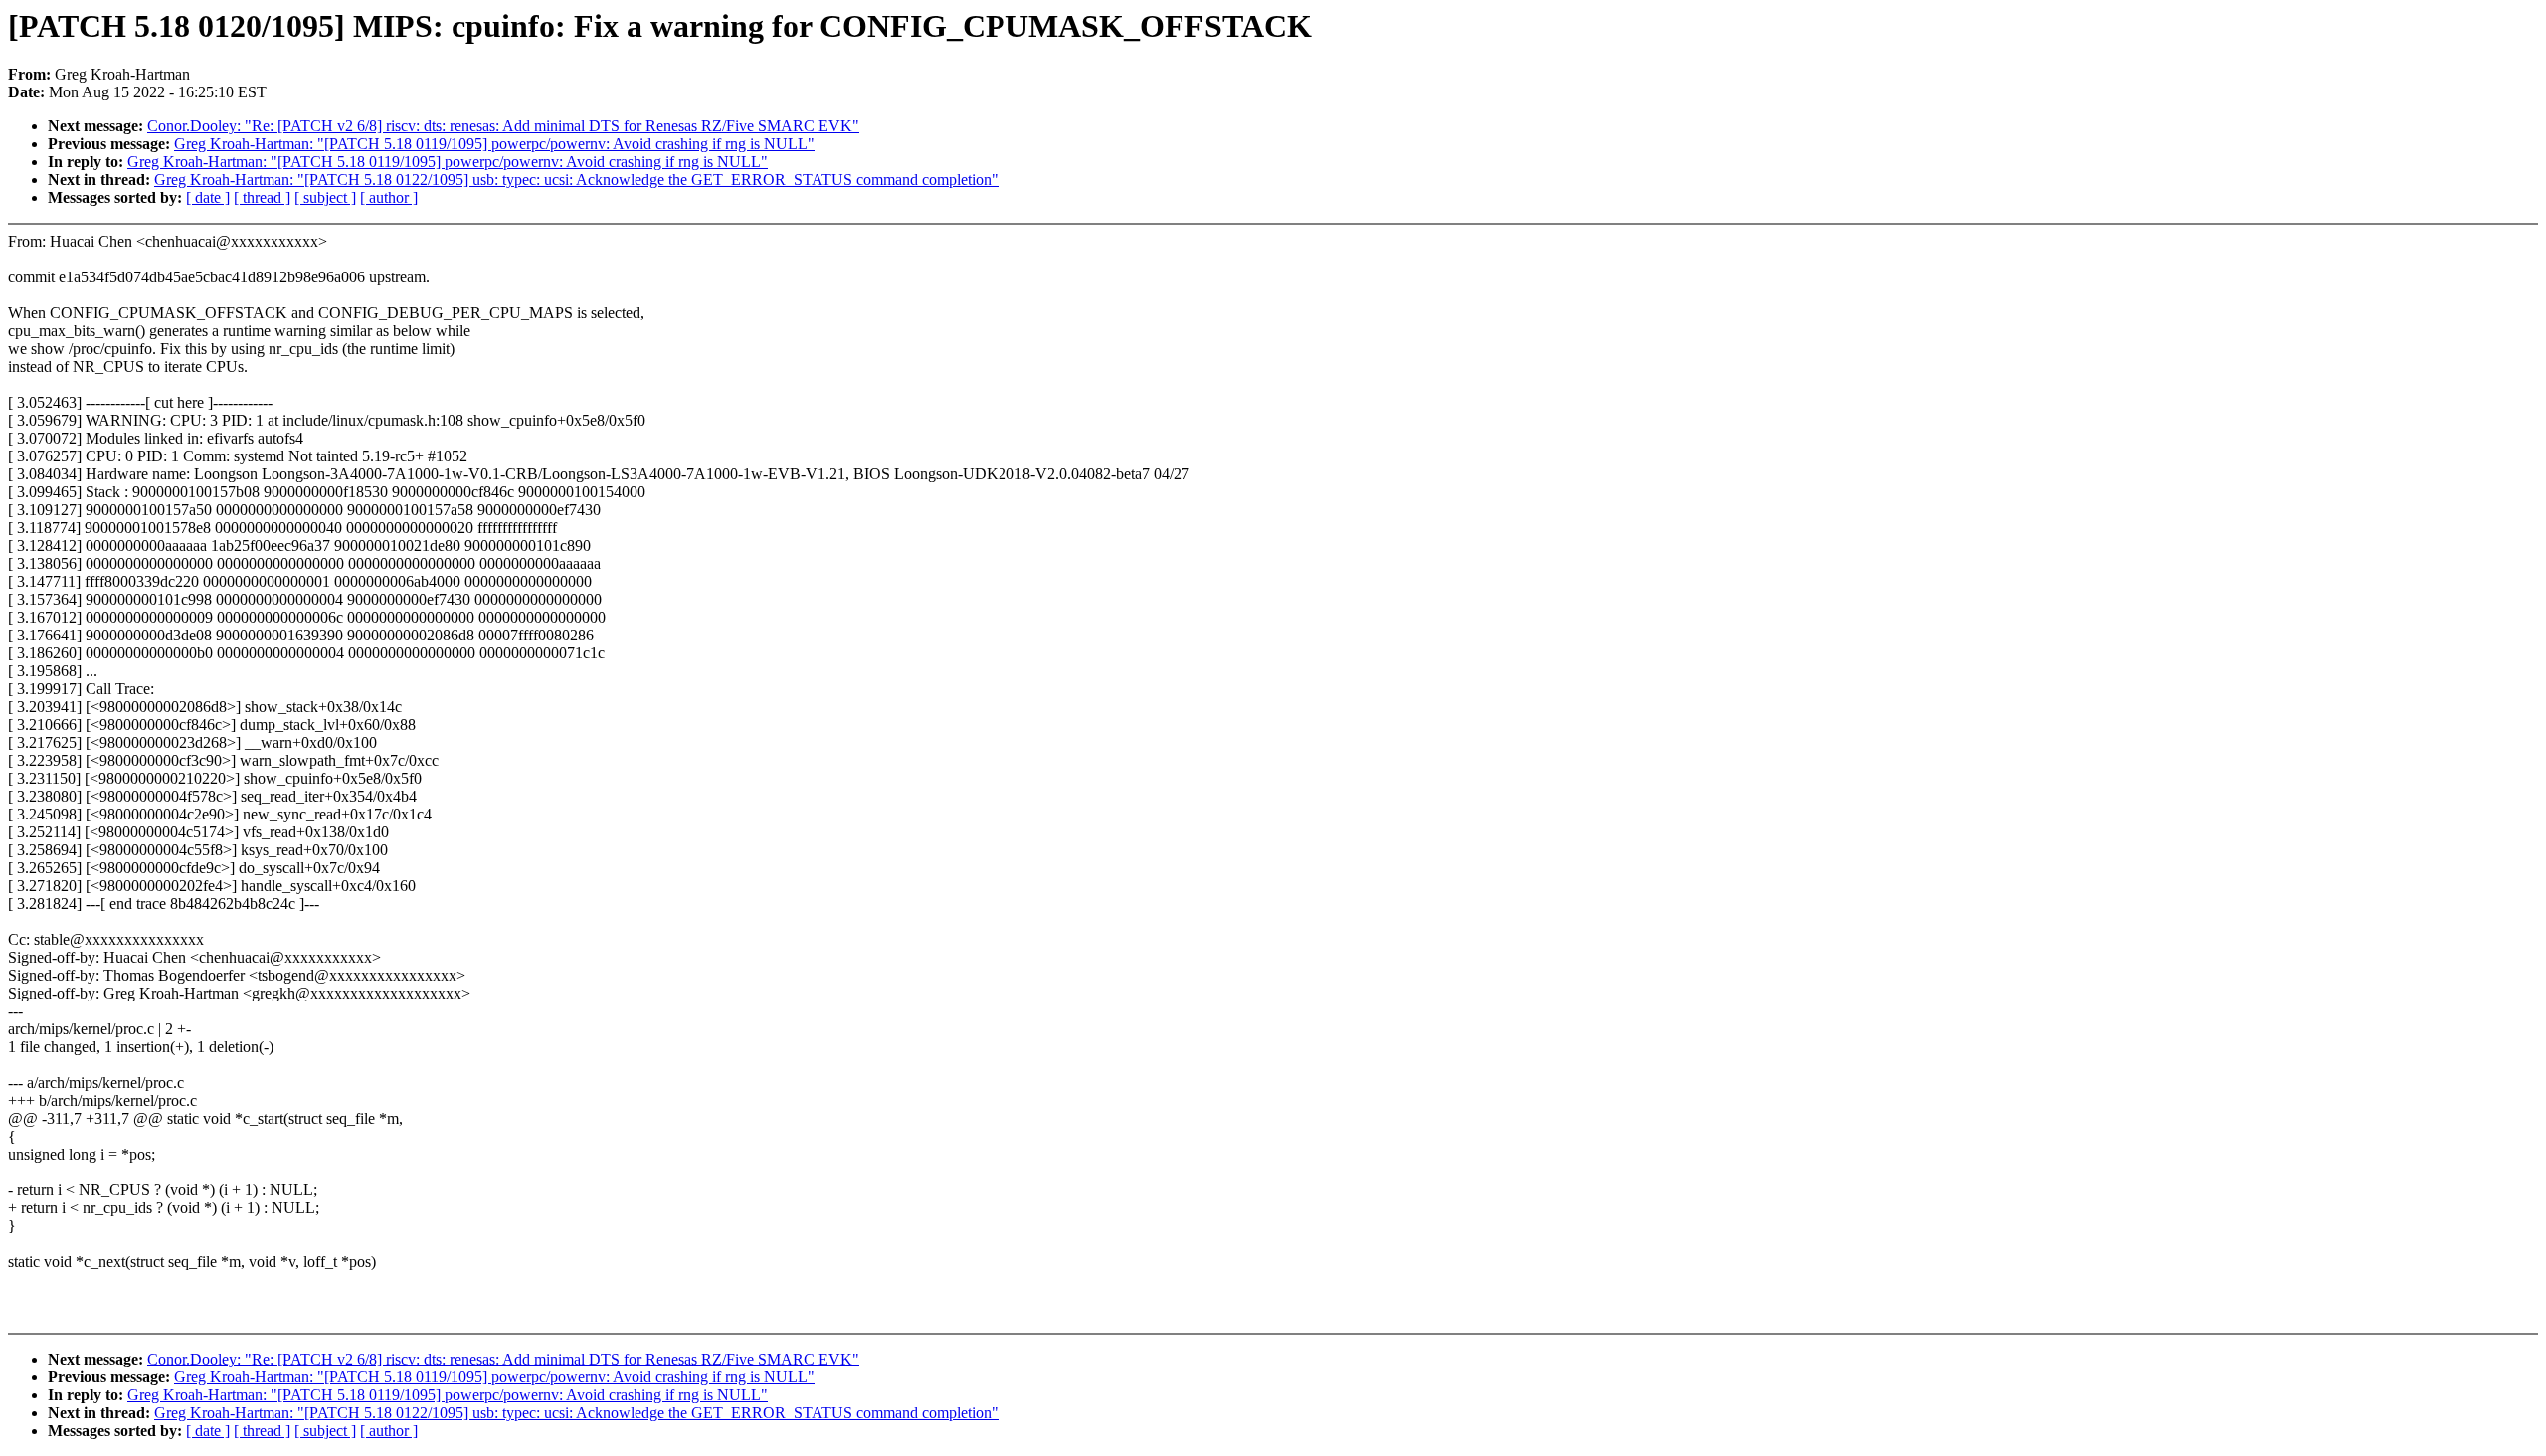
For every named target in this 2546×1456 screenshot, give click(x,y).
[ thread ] (262, 197)
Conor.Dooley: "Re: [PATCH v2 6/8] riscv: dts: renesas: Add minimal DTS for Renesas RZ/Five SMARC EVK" (503, 126)
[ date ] (208, 197)
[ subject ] (325, 197)
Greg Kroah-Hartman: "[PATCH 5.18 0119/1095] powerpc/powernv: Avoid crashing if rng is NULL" (494, 144)
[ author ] (389, 197)
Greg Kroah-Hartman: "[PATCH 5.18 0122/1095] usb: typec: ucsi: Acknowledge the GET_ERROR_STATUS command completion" (576, 180)
